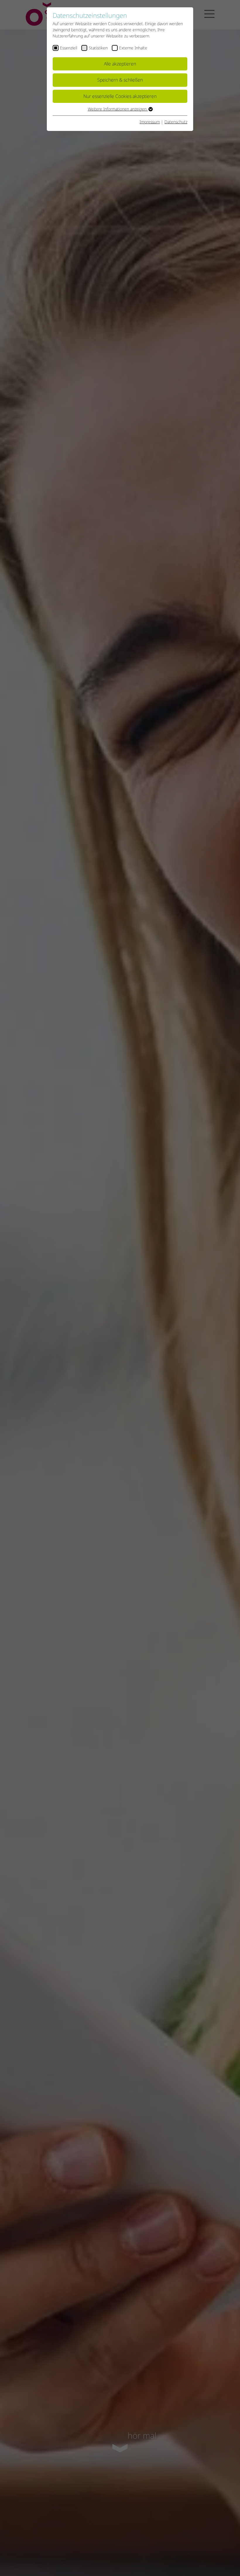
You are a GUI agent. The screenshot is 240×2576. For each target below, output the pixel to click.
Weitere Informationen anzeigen (118, 109)
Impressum (150, 122)
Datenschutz (176, 122)
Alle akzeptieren (120, 64)
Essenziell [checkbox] (69, 48)
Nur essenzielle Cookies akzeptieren (120, 96)
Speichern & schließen (120, 80)
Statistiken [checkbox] (98, 48)
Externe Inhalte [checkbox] (133, 48)
